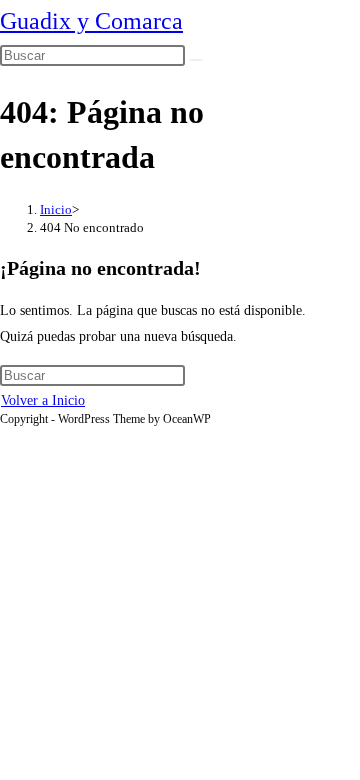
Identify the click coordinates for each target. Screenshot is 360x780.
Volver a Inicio (43, 400)
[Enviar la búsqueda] (196, 60)
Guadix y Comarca (91, 21)
